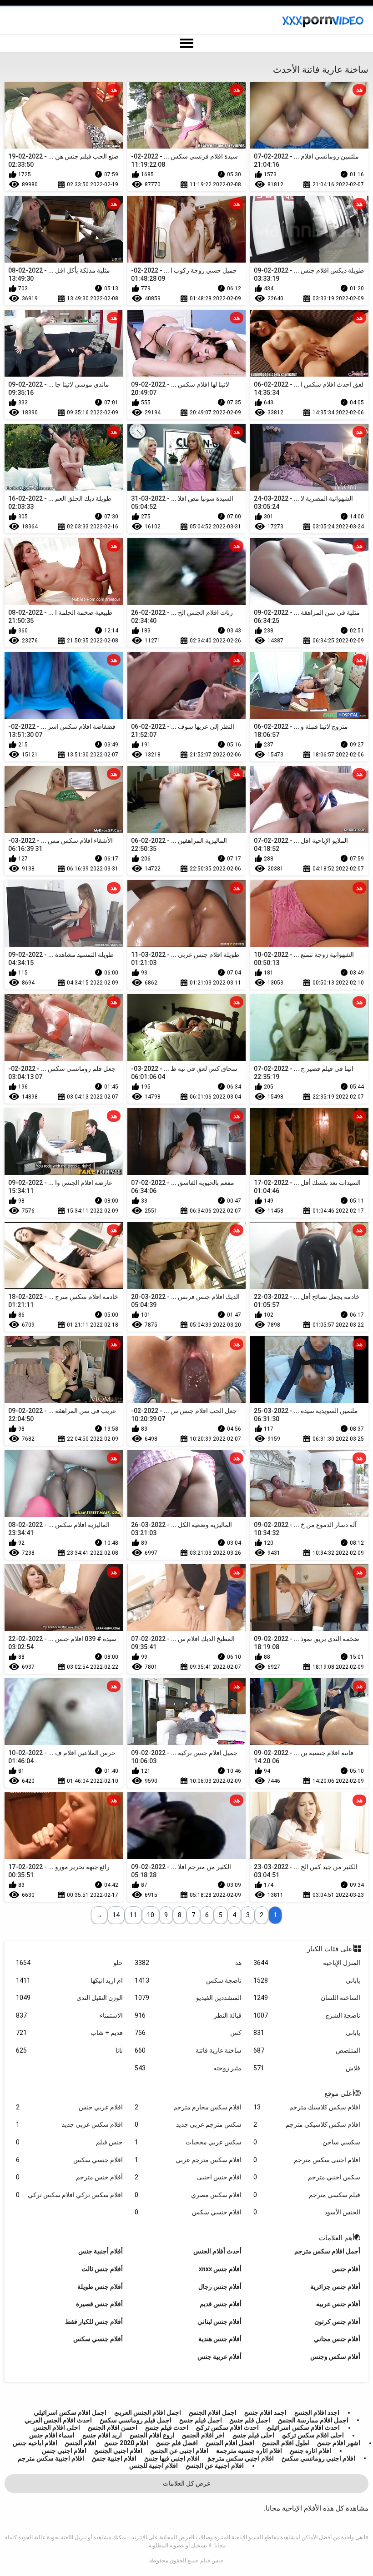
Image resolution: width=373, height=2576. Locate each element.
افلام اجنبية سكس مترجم (51, 2458)
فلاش (307, 2068)
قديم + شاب (69, 2033)
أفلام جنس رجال (220, 2287)
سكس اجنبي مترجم (307, 2177)
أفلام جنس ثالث (102, 2269)
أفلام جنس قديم (221, 2304)
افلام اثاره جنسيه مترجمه (249, 2451)
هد (188, 1963)
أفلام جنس (346, 2269)
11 (133, 1915)
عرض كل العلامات (187, 2483)
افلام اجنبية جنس (114, 2458)
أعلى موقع (339, 2094)
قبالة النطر (188, 2015)
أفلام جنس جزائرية (335, 2287)
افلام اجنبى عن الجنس (179, 2451)
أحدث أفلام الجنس (217, 2251)
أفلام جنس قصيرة (99, 2304)
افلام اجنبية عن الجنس (215, 2466)
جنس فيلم (69, 2142)
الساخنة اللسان (307, 1998)
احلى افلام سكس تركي (313, 2435)
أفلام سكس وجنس (335, 2357)
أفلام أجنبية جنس (101, 2251)
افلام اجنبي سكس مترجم (241, 2458)
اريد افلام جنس (102, 2435)
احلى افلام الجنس (57, 2427)
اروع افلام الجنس (152, 2435)
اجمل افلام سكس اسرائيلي (70, 2412)
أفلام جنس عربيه (338, 2304)
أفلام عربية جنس (219, 2357)
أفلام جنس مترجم (69, 2177)
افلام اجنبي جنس (64, 2451)
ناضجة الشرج (307, 2015)
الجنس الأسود (307, 2212)
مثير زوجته (188, 2068)
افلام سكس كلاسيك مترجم (307, 2107)
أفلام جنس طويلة (100, 2287)
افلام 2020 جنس (126, 2443)
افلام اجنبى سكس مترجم (307, 2160)
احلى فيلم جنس (253, 2435)
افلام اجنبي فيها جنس (172, 2458)
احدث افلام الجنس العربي (58, 2420)
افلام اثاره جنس (310, 2451)
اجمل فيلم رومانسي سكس (136, 2420)
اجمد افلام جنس (265, 2412)
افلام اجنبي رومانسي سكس (318, 2458)
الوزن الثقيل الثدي (69, 1998)
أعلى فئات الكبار (331, 1949)
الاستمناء (69, 2015)
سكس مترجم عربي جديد (188, 2124)
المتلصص (307, 2050)
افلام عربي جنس (69, 2107)
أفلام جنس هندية (220, 2339)
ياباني (307, 1980)
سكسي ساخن (307, 2142)
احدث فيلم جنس (167, 2427)
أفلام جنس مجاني (337, 2339)
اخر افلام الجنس (203, 2435)
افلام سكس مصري (188, 2195)
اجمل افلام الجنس (213, 2412)
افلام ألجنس (81, 2443)
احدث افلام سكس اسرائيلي (303, 2427)
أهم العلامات (337, 2238)
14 (116, 1915)
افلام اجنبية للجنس (154, 2466)
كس (188, 2033)
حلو (69, 1963)
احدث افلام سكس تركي (227, 2427)
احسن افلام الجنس (113, 2427)
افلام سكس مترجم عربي (188, 2160)
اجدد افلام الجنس (317, 2412)
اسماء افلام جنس (52, 2435)
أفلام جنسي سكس (98, 2339)
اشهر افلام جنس (339, 2443)
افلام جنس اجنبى (188, 2177)
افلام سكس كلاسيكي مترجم (307, 2124)
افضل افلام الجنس (230, 2443)
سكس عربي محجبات (188, 2142)
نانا (69, 2050)
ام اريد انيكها (69, 1980)
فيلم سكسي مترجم (307, 2195)
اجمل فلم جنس (250, 2420)
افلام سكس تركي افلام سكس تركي (69, 2195)
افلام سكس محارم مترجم (188, 2107)
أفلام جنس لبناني (219, 2322)
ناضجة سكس (188, 1980)
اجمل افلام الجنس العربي (148, 2412)
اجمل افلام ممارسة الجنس (313, 2420)
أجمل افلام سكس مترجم (327, 2251)
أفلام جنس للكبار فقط (94, 2322)
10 (151, 1915)
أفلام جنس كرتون (337, 2322)
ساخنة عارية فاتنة (188, 2050)
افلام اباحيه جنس (35, 2443)
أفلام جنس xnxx (220, 2269)
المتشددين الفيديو (188, 1998)
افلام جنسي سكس (69, 2160)
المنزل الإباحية (307, 1963)
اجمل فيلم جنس (201, 2420)
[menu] (186, 44)
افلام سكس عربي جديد (69, 2124)
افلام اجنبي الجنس (118, 2451)
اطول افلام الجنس (286, 2443)
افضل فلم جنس (177, 2443)
